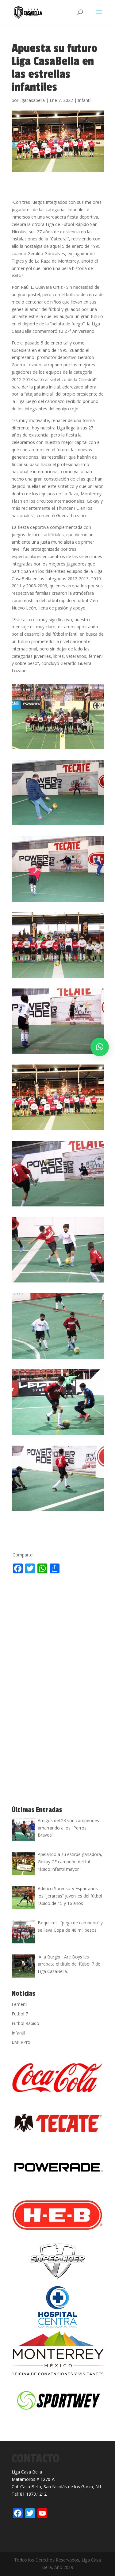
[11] (58, 1511)
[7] (58, 1206)
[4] (58, 978)
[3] (58, 902)
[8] (58, 1282)
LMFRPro (21, 2042)
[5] (58, 1054)
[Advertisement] (57, 1637)
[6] (58, 1130)
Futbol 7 (20, 2014)
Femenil (19, 2004)
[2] (58, 825)
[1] (58, 749)
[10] (58, 1435)
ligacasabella (32, 100)
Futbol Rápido (25, 2023)
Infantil (85, 100)
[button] (100, 1047)
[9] (58, 1359)
